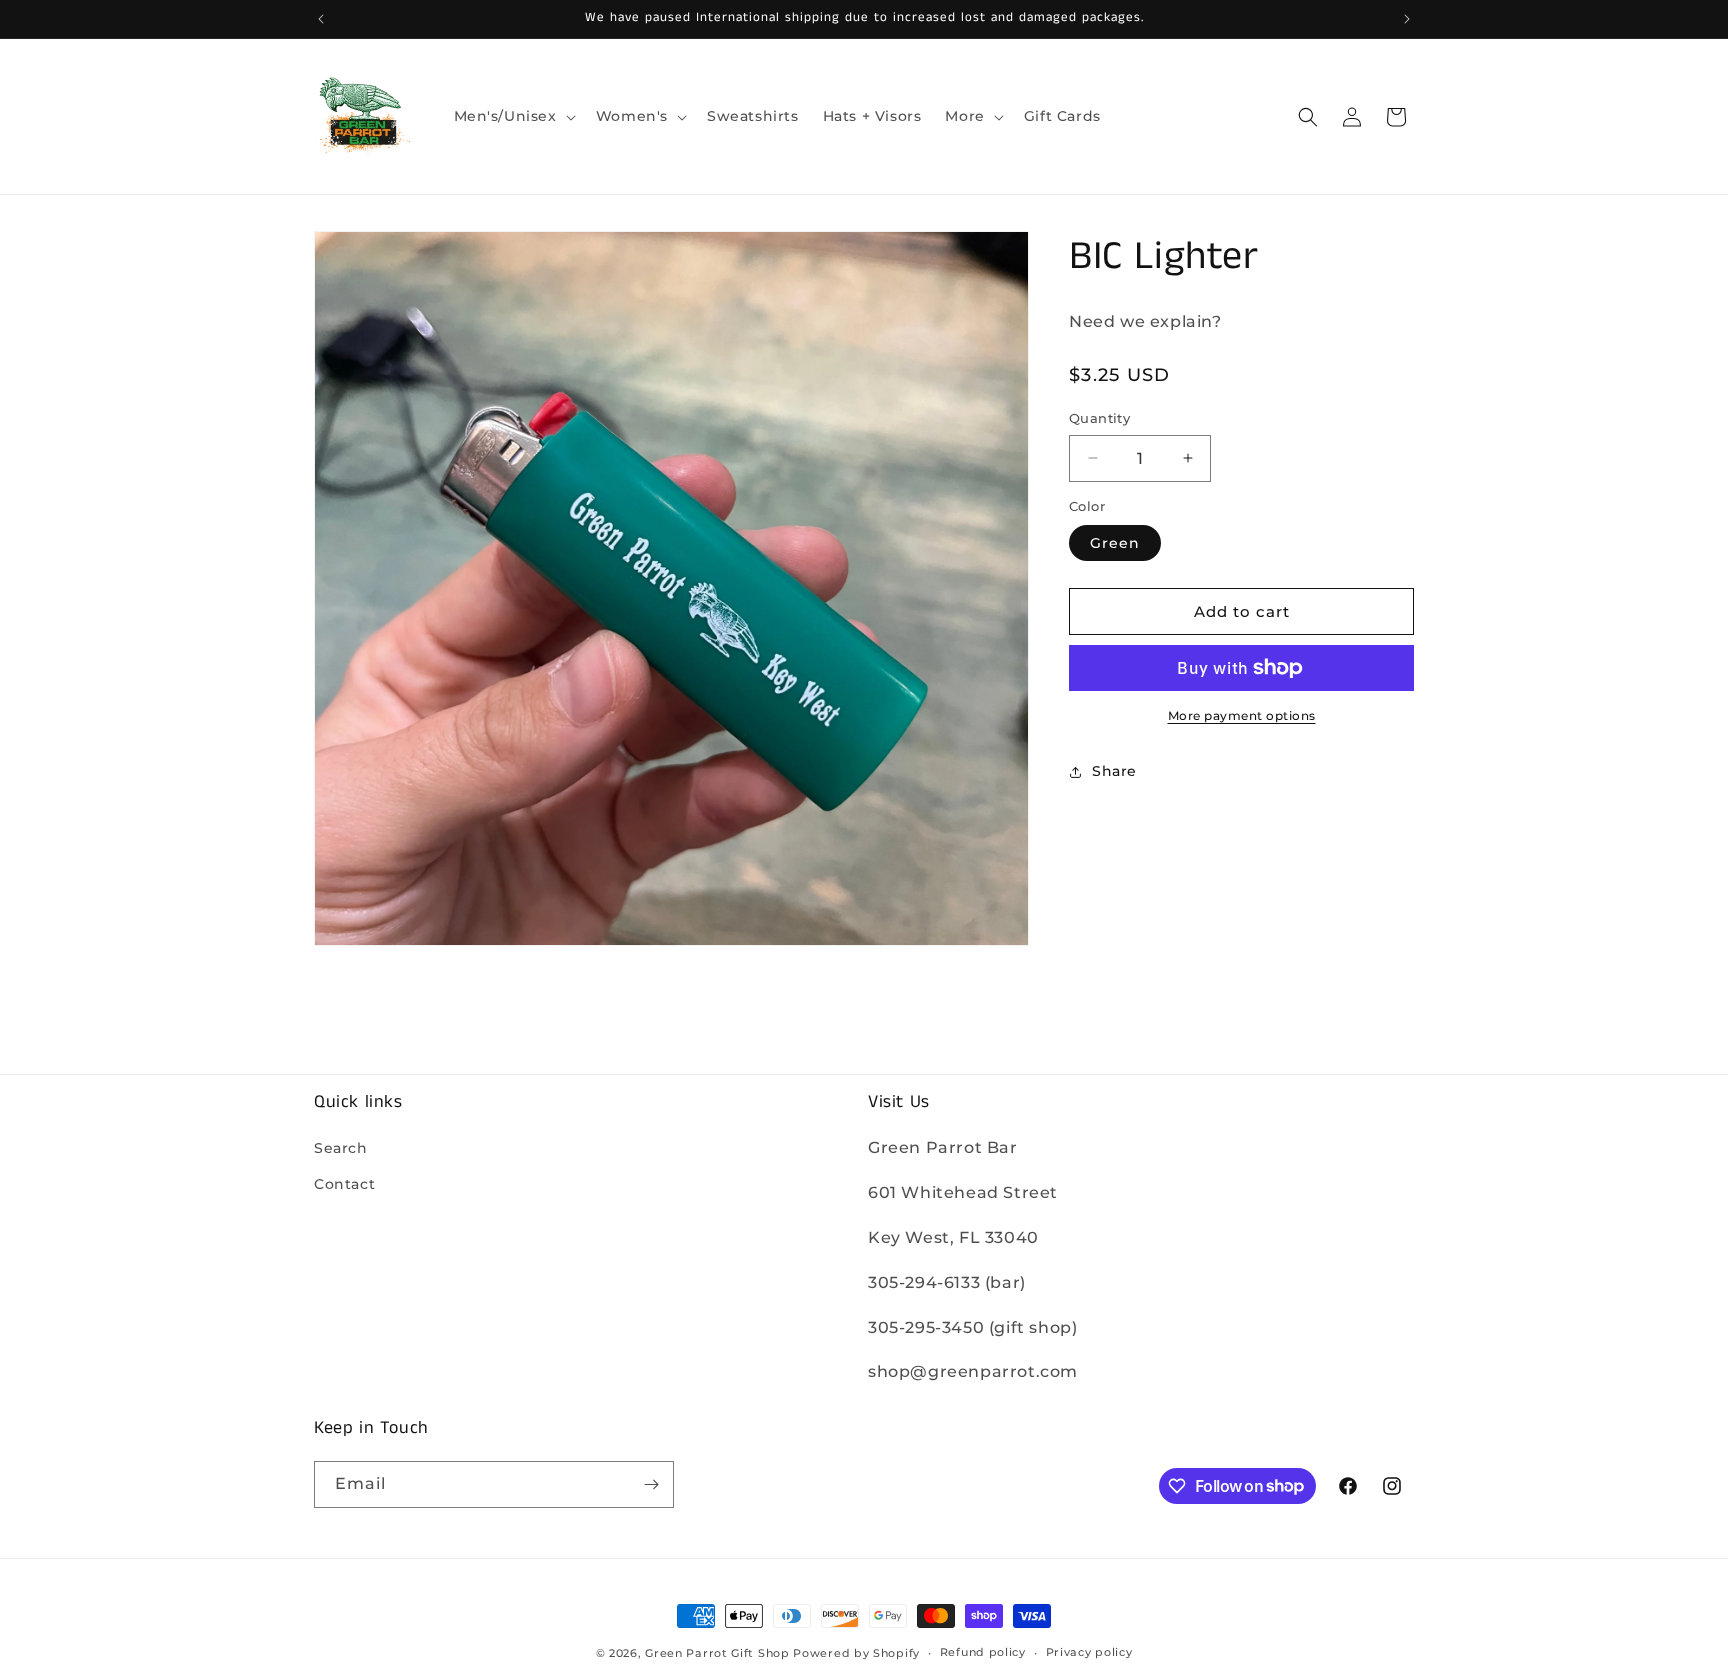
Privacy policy (1089, 1652)
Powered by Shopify (856, 1653)
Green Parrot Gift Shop (717, 1653)
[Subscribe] (651, 1484)
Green (1115, 543)
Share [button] (1114, 771)
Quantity (1099, 418)
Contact (344, 1184)
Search (341, 1148)
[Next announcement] (1407, 19)
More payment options (1242, 715)
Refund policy (983, 1652)
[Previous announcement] (321, 19)
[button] (513, 116)
